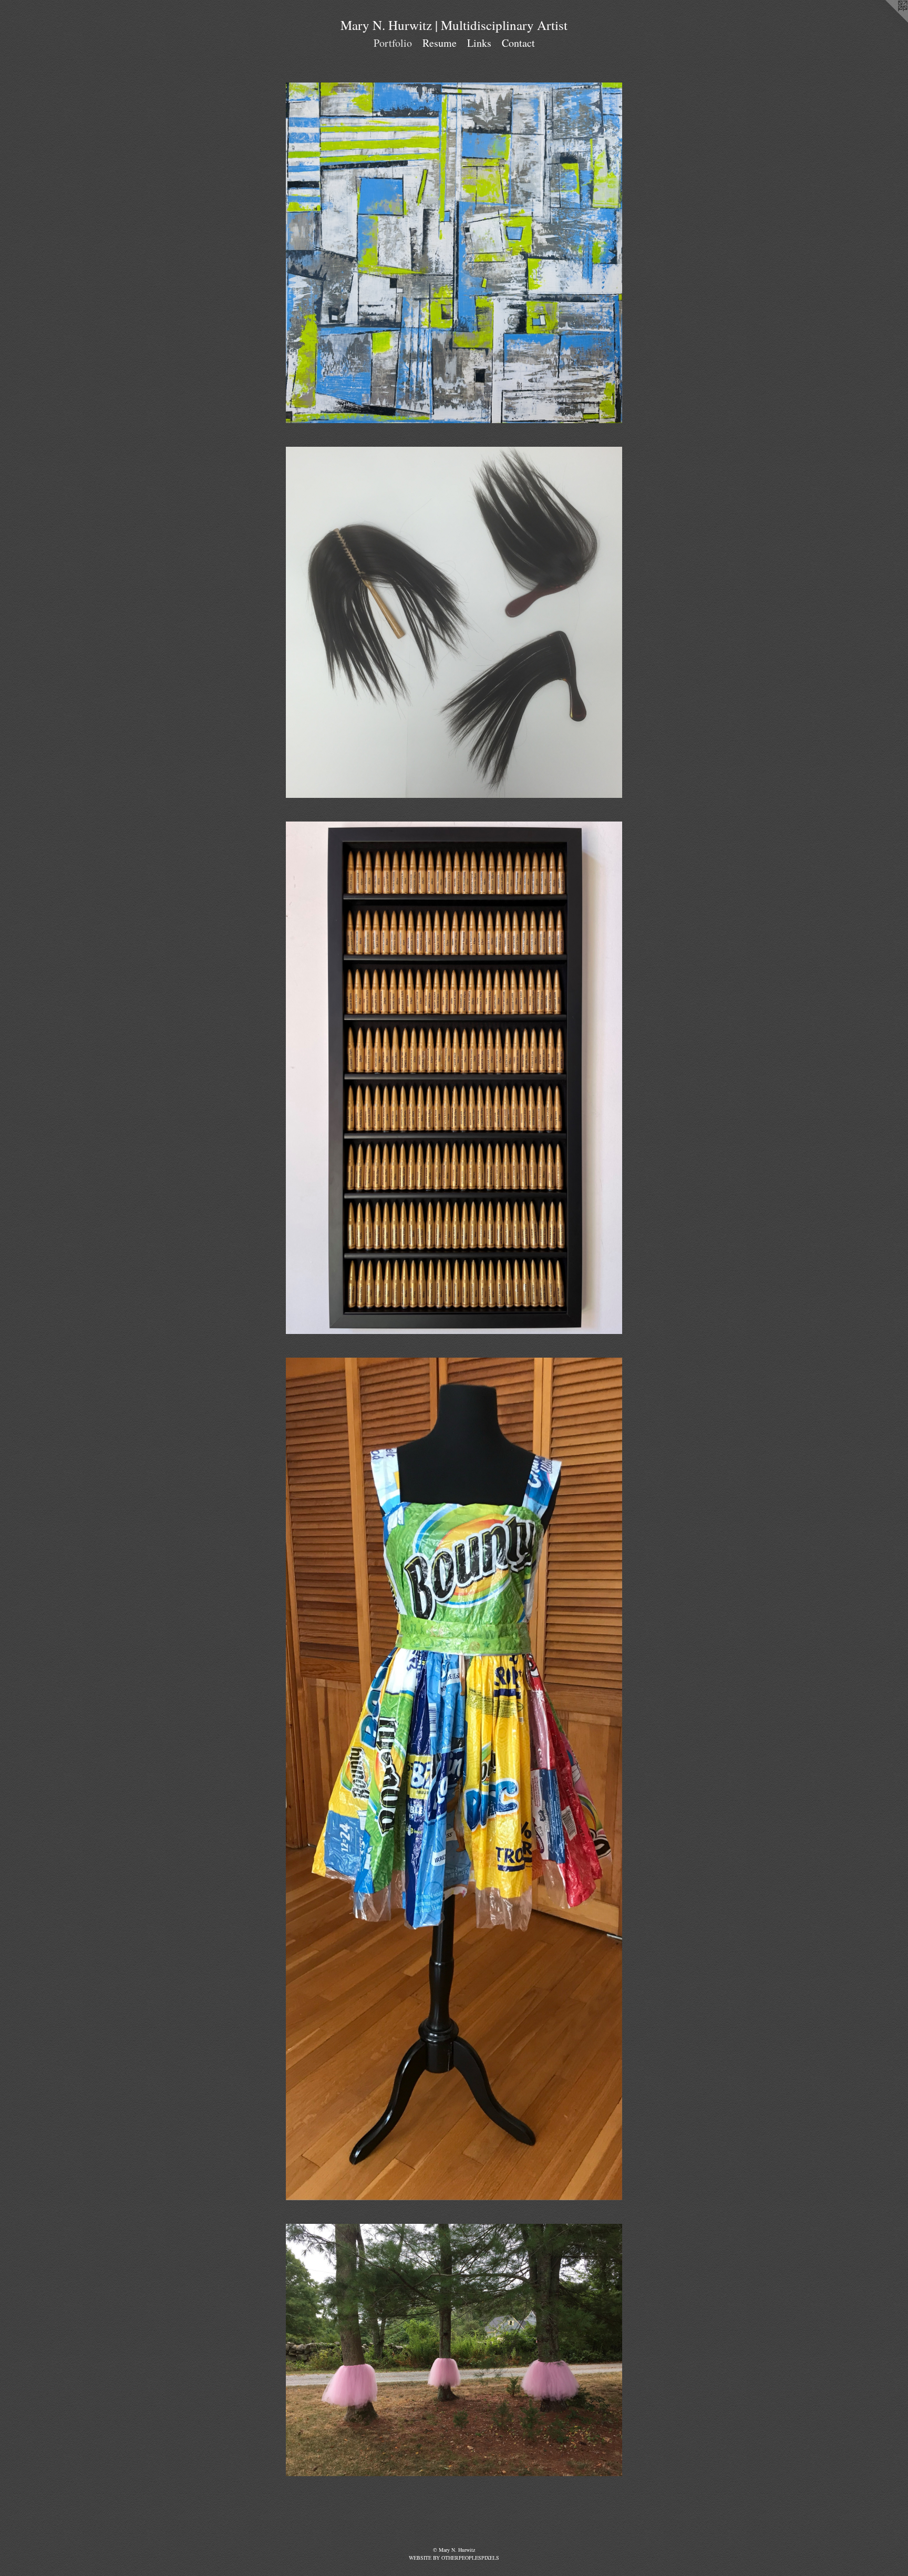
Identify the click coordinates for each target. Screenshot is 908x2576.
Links (479, 43)
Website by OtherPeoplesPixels (454, 2558)
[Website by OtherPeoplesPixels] (887, 21)
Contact (518, 43)
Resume (440, 43)
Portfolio (393, 43)
